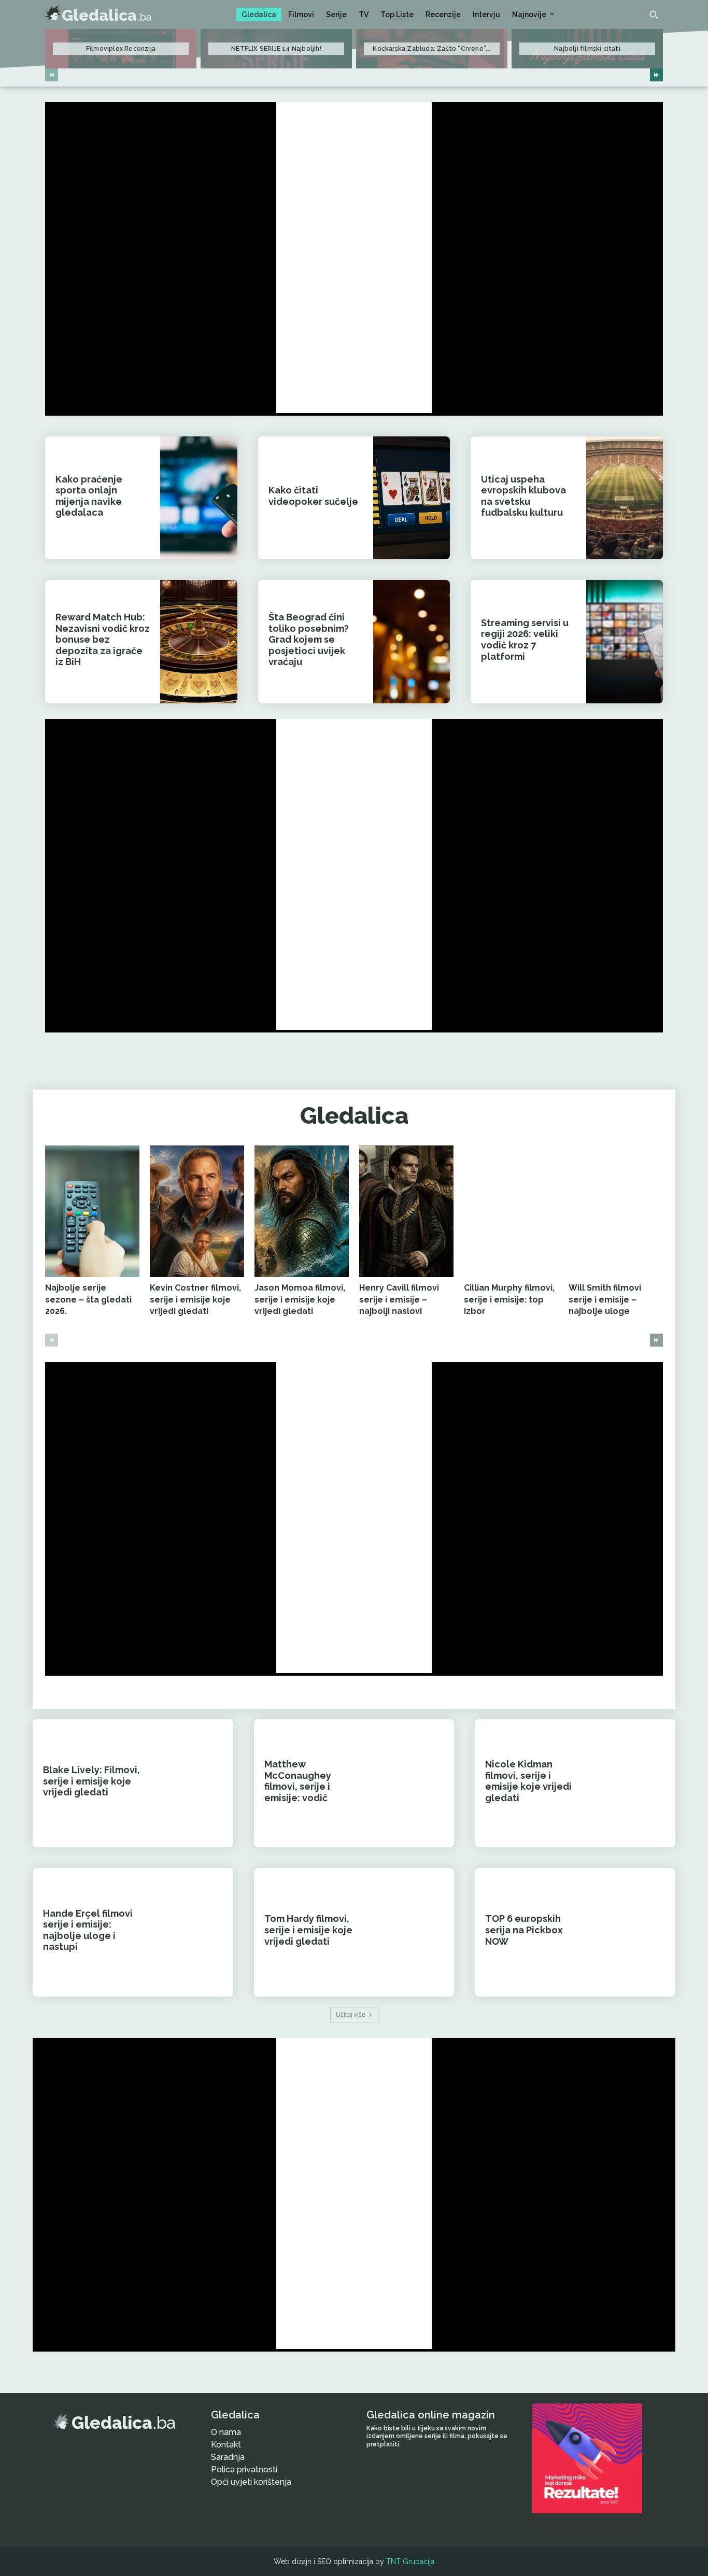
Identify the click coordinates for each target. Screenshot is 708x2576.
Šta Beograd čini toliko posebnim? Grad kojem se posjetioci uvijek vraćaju (309, 639)
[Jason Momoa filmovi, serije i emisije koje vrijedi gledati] (302, 1212)
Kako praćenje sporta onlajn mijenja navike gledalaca (89, 496)
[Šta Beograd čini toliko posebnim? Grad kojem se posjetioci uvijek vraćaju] (412, 641)
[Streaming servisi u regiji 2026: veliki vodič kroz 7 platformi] (625, 641)
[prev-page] (52, 75)
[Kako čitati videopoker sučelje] (412, 498)
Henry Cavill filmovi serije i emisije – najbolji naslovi (399, 1299)
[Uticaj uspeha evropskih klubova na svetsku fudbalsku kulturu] (625, 498)
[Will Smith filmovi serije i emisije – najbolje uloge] (616, 1212)
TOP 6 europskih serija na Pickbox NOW (524, 1930)
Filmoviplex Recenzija (121, 49)
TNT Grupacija (410, 2561)
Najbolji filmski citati (587, 49)
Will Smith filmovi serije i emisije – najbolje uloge (605, 1299)
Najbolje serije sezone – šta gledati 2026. (88, 1299)
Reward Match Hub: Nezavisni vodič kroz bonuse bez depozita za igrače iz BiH (103, 639)
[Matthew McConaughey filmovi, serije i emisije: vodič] (414, 1783)
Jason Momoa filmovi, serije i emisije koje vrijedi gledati (300, 1299)
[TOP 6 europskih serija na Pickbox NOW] (635, 1932)
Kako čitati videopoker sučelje (313, 496)
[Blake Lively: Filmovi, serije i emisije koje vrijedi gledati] (193, 1783)
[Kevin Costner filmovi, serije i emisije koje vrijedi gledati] (197, 1212)
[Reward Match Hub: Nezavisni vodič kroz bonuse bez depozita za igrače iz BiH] (199, 641)
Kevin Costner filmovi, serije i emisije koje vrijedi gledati (195, 1299)
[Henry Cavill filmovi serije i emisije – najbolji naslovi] (406, 1212)
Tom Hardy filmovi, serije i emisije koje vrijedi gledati (308, 1930)
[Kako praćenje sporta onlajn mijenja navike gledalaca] (199, 498)
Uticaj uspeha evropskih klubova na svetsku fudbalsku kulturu (523, 496)
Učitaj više (351, 2014)
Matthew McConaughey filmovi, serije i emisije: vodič (298, 1781)
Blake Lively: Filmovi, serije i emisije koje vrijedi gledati (91, 1781)
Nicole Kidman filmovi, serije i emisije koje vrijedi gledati (528, 1781)
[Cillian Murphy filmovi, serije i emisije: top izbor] (511, 1212)
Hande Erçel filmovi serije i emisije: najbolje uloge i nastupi (88, 1930)
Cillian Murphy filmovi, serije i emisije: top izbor (509, 1299)
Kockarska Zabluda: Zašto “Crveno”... (431, 49)
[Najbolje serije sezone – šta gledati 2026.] (92, 1212)
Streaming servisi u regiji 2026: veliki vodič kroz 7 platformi (525, 640)
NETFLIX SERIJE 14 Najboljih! (276, 49)
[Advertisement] (354, 258)
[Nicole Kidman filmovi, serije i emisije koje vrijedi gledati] (635, 1783)
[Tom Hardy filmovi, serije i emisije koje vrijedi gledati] (414, 1932)
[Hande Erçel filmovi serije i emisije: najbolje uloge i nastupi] (193, 1932)
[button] (654, 15)
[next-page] (656, 75)
